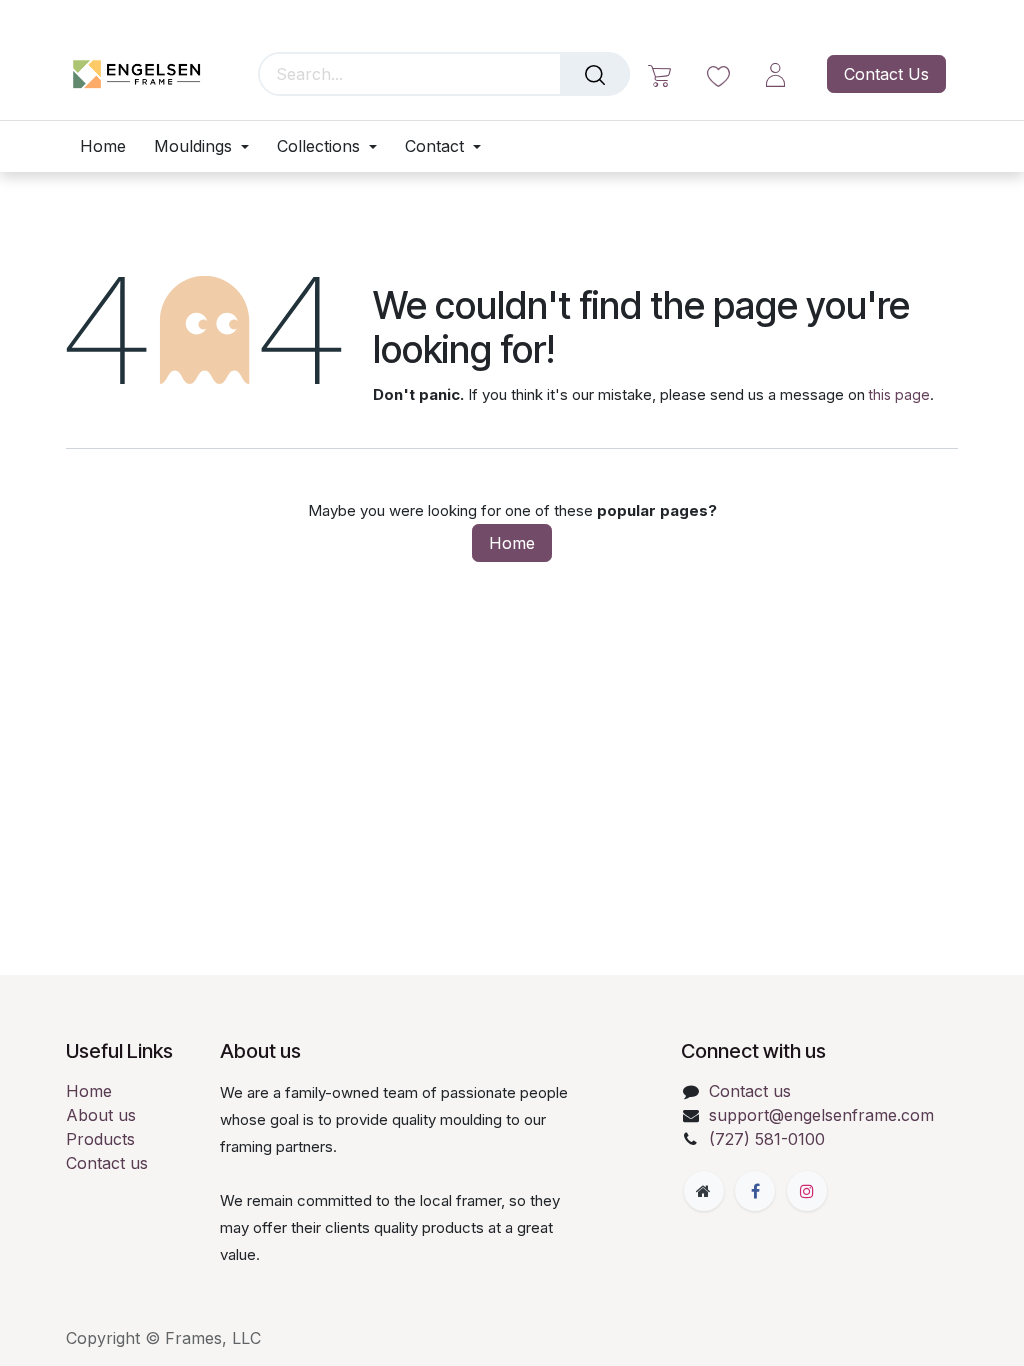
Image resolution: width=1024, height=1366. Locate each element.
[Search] (595, 74)
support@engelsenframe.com (821, 1115)
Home (512, 543)
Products (100, 1139)
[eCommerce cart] (659, 74)
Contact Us (886, 74)
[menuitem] (110, 146)
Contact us (107, 1163)
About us (101, 1115)
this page (899, 394)
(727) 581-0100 (767, 1139)
